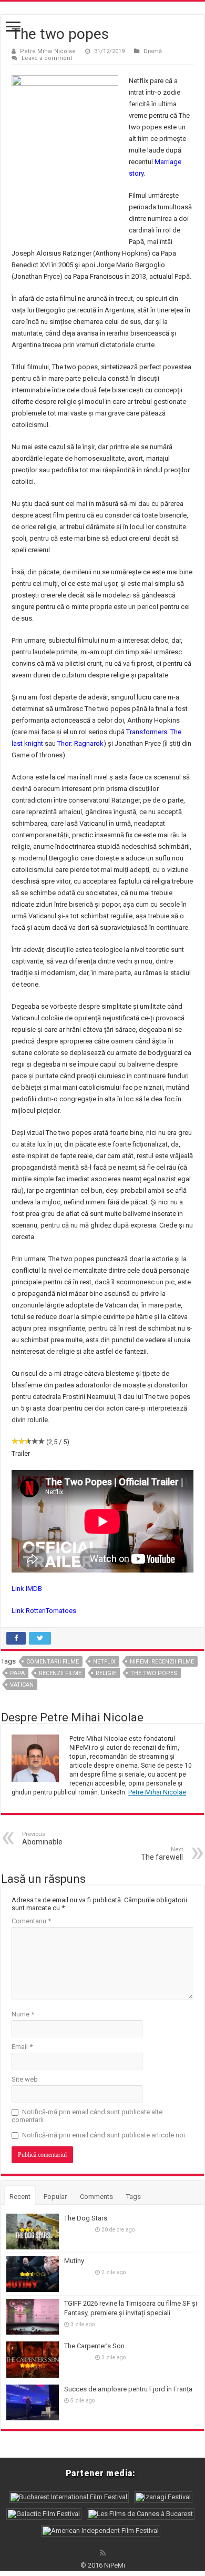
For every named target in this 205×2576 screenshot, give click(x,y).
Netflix (104, 1662)
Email (22, 2047)
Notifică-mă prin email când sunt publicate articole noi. (104, 2135)
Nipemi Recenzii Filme (162, 1662)
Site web (25, 2079)
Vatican (22, 1685)
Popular (55, 2197)
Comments (96, 2197)
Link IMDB (27, 1589)
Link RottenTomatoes (44, 1611)
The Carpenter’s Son (94, 2346)
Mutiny (74, 2261)
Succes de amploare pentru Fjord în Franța (128, 2389)
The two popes (154, 1673)
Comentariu (31, 1921)
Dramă (153, 51)
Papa (17, 1673)
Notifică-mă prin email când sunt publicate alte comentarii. (87, 2116)
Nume (23, 2014)
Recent (20, 2197)
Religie (106, 1673)
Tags (134, 2197)
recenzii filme (60, 1673)
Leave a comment (47, 58)
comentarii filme (53, 1662)
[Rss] (103, 2553)
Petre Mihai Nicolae (48, 51)
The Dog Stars (86, 2218)
